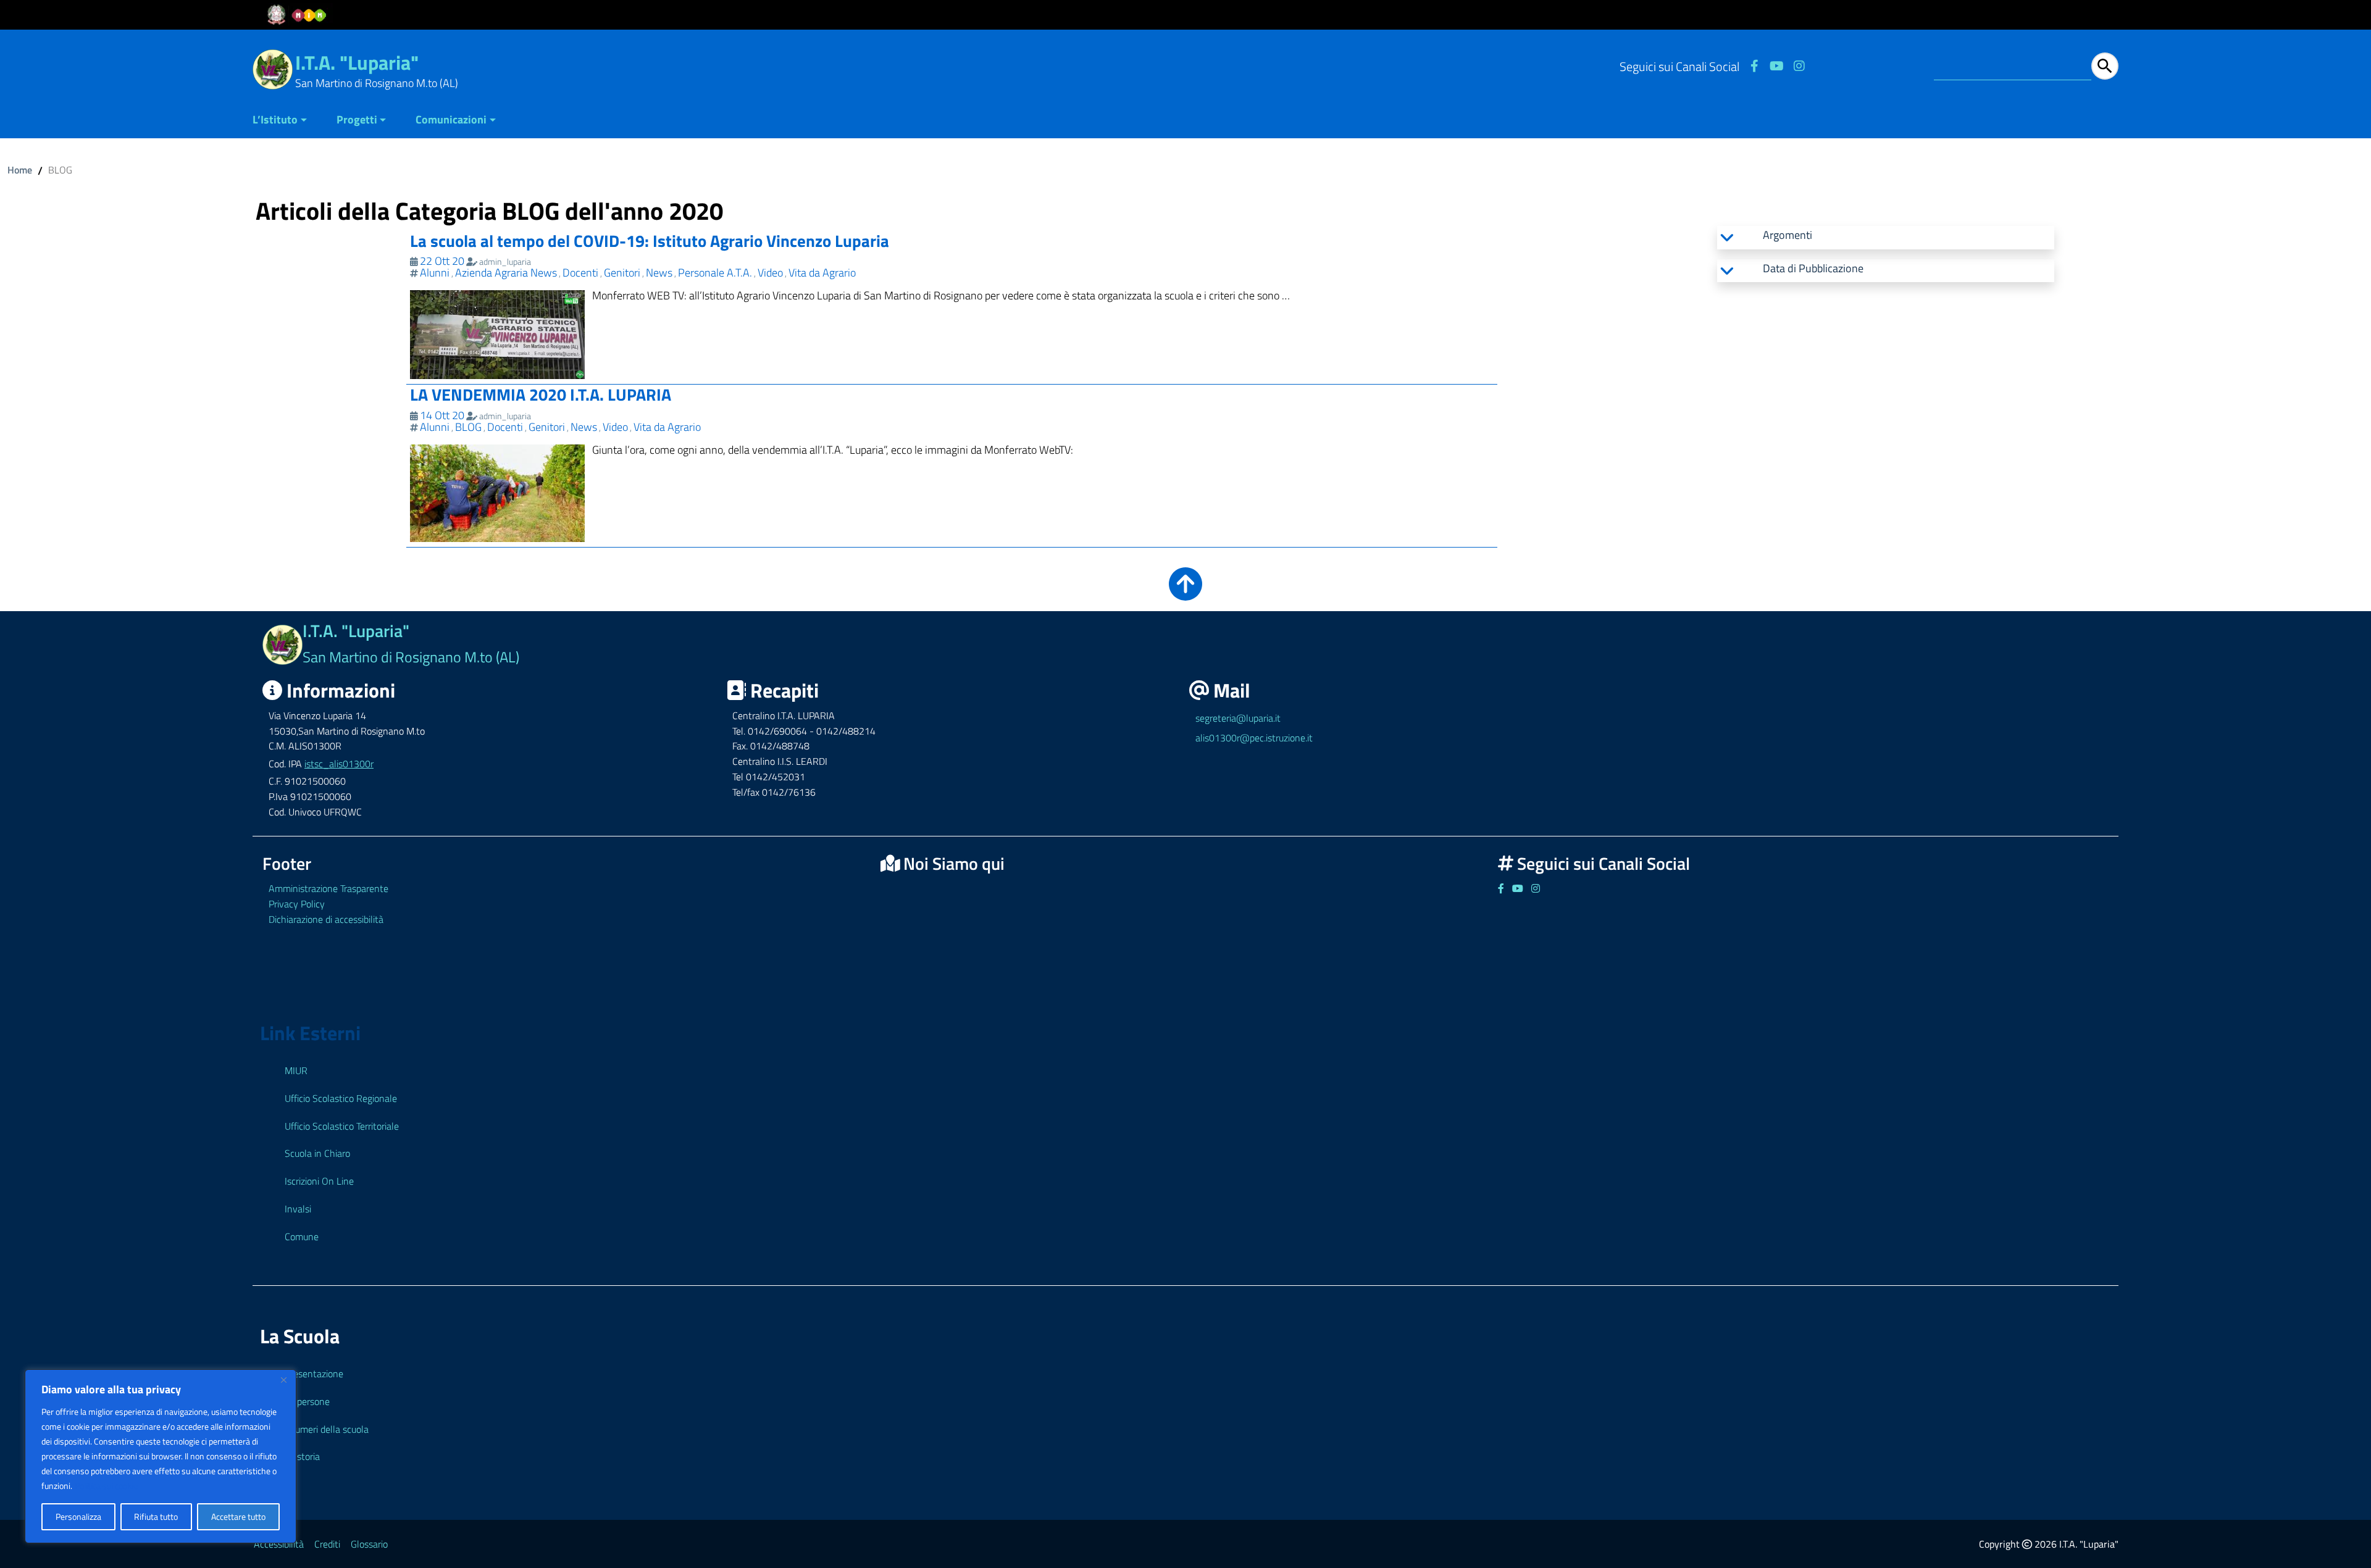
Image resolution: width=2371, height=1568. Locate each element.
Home (20, 170)
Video (770, 273)
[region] (161, 1456)
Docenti (580, 273)
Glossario (369, 1544)
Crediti (327, 1544)
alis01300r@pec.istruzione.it (1254, 738)
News (659, 273)
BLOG (468, 427)
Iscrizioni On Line (319, 1181)
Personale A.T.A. (715, 273)
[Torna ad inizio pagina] (1185, 592)
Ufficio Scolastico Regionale (341, 1098)
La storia (302, 1456)
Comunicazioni (451, 119)
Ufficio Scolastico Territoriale (342, 1126)
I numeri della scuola (327, 1429)
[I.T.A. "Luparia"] (273, 68)
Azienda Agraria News (506, 273)
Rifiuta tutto (156, 1516)
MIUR (296, 1070)
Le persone (307, 1401)
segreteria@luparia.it (1238, 718)
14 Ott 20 (442, 415)
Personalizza (78, 1516)
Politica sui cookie (106, 1486)
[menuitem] (287, 121)
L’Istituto (275, 119)
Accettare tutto (238, 1516)
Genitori (622, 273)
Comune (302, 1236)
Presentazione (314, 1374)
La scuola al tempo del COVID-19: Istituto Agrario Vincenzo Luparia (650, 240)
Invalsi (298, 1209)
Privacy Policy (297, 904)
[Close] (283, 1380)
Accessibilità (279, 1544)
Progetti (357, 119)
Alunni (435, 273)
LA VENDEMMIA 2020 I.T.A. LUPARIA (541, 394)
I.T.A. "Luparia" (357, 62)
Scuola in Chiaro (317, 1153)
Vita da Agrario (822, 273)
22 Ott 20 (442, 261)
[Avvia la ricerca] (2105, 66)
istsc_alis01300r (339, 764)
